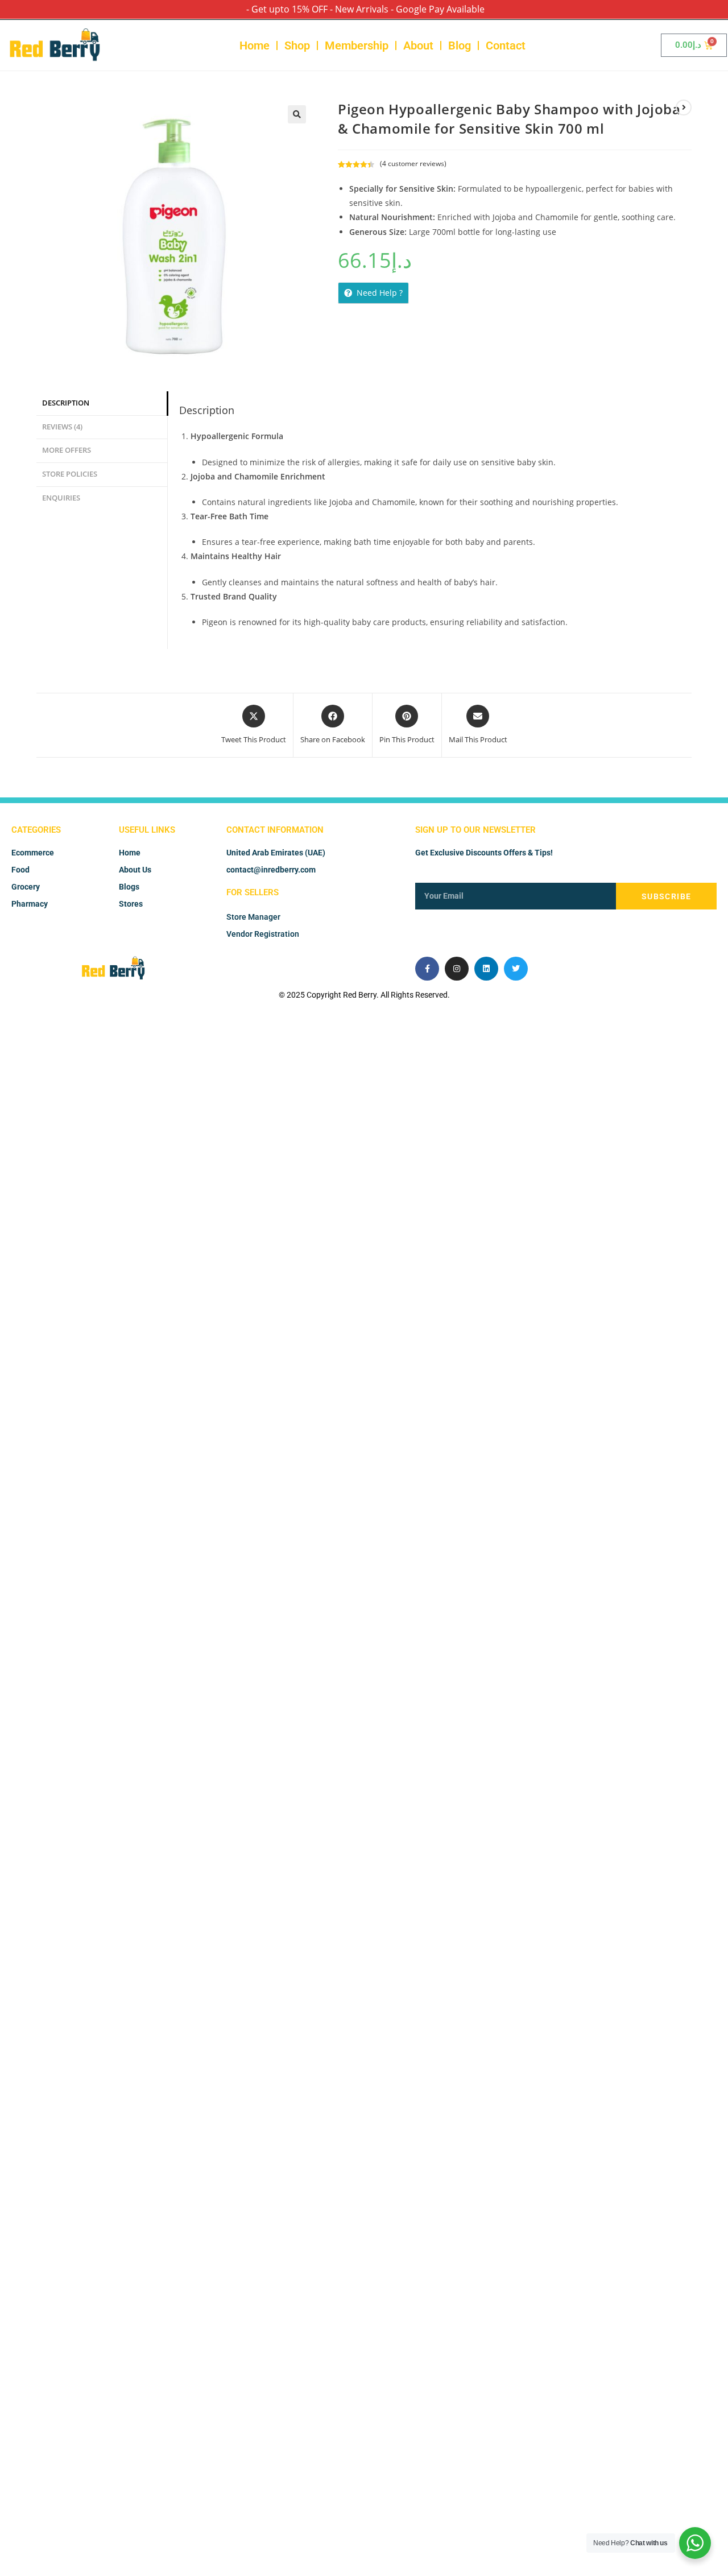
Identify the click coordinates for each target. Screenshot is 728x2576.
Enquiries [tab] (61, 498)
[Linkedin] (486, 969)
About (418, 46)
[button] (297, 114)
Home (255, 46)
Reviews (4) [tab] (62, 427)
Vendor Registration (263, 934)
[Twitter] (516, 969)
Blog (460, 46)
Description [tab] (66, 403)
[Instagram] (457, 969)
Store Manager (253, 917)
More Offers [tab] (67, 450)
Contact (506, 46)
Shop (297, 46)
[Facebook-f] (427, 969)
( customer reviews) (413, 164)
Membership (357, 46)
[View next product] (684, 107)
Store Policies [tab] (70, 474)
